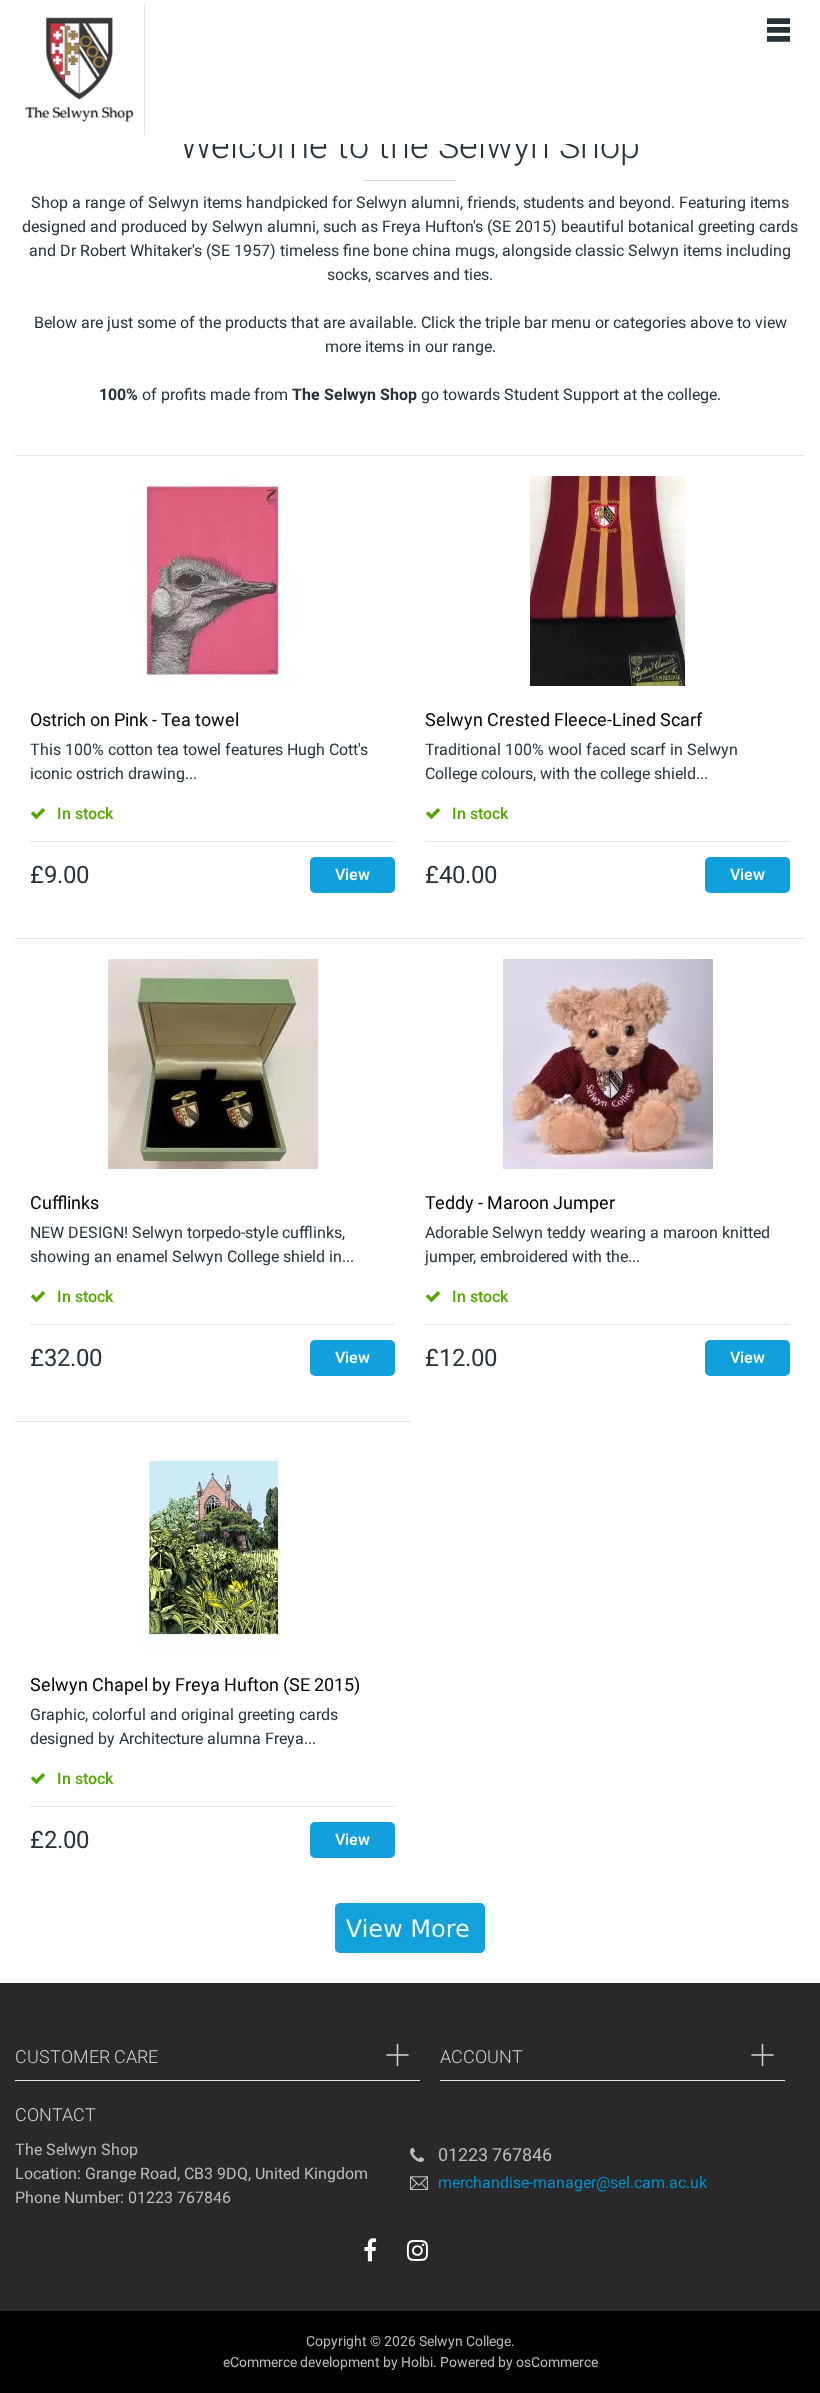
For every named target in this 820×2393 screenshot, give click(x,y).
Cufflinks (64, 1202)
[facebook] (370, 2250)
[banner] (410, 1928)
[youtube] (458, 2255)
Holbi (417, 2362)
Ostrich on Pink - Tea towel (134, 719)
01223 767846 (495, 2154)
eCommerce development (301, 2362)
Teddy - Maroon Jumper (520, 1202)
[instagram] (417, 2250)
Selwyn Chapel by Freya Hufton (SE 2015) (195, 1684)
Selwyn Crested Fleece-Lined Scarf (563, 719)
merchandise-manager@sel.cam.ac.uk (572, 2181)
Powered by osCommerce (519, 2362)
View (352, 874)
